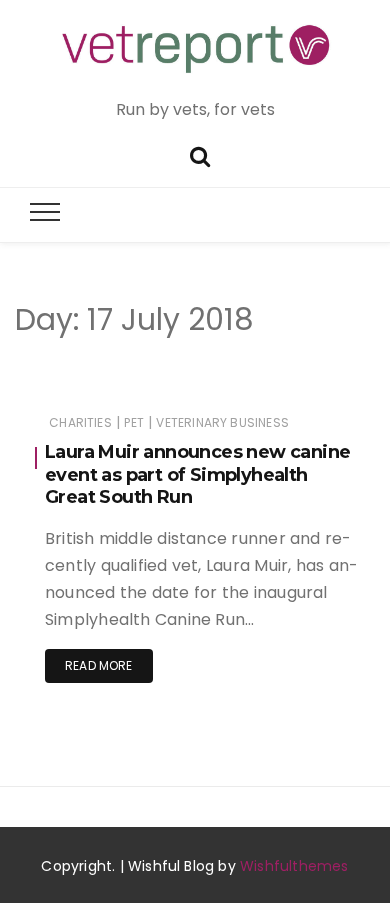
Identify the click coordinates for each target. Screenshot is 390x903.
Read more (99, 665)
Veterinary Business (222, 422)
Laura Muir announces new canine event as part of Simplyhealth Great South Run (197, 474)
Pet (134, 422)
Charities (80, 422)
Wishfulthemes (294, 866)
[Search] (200, 154)
